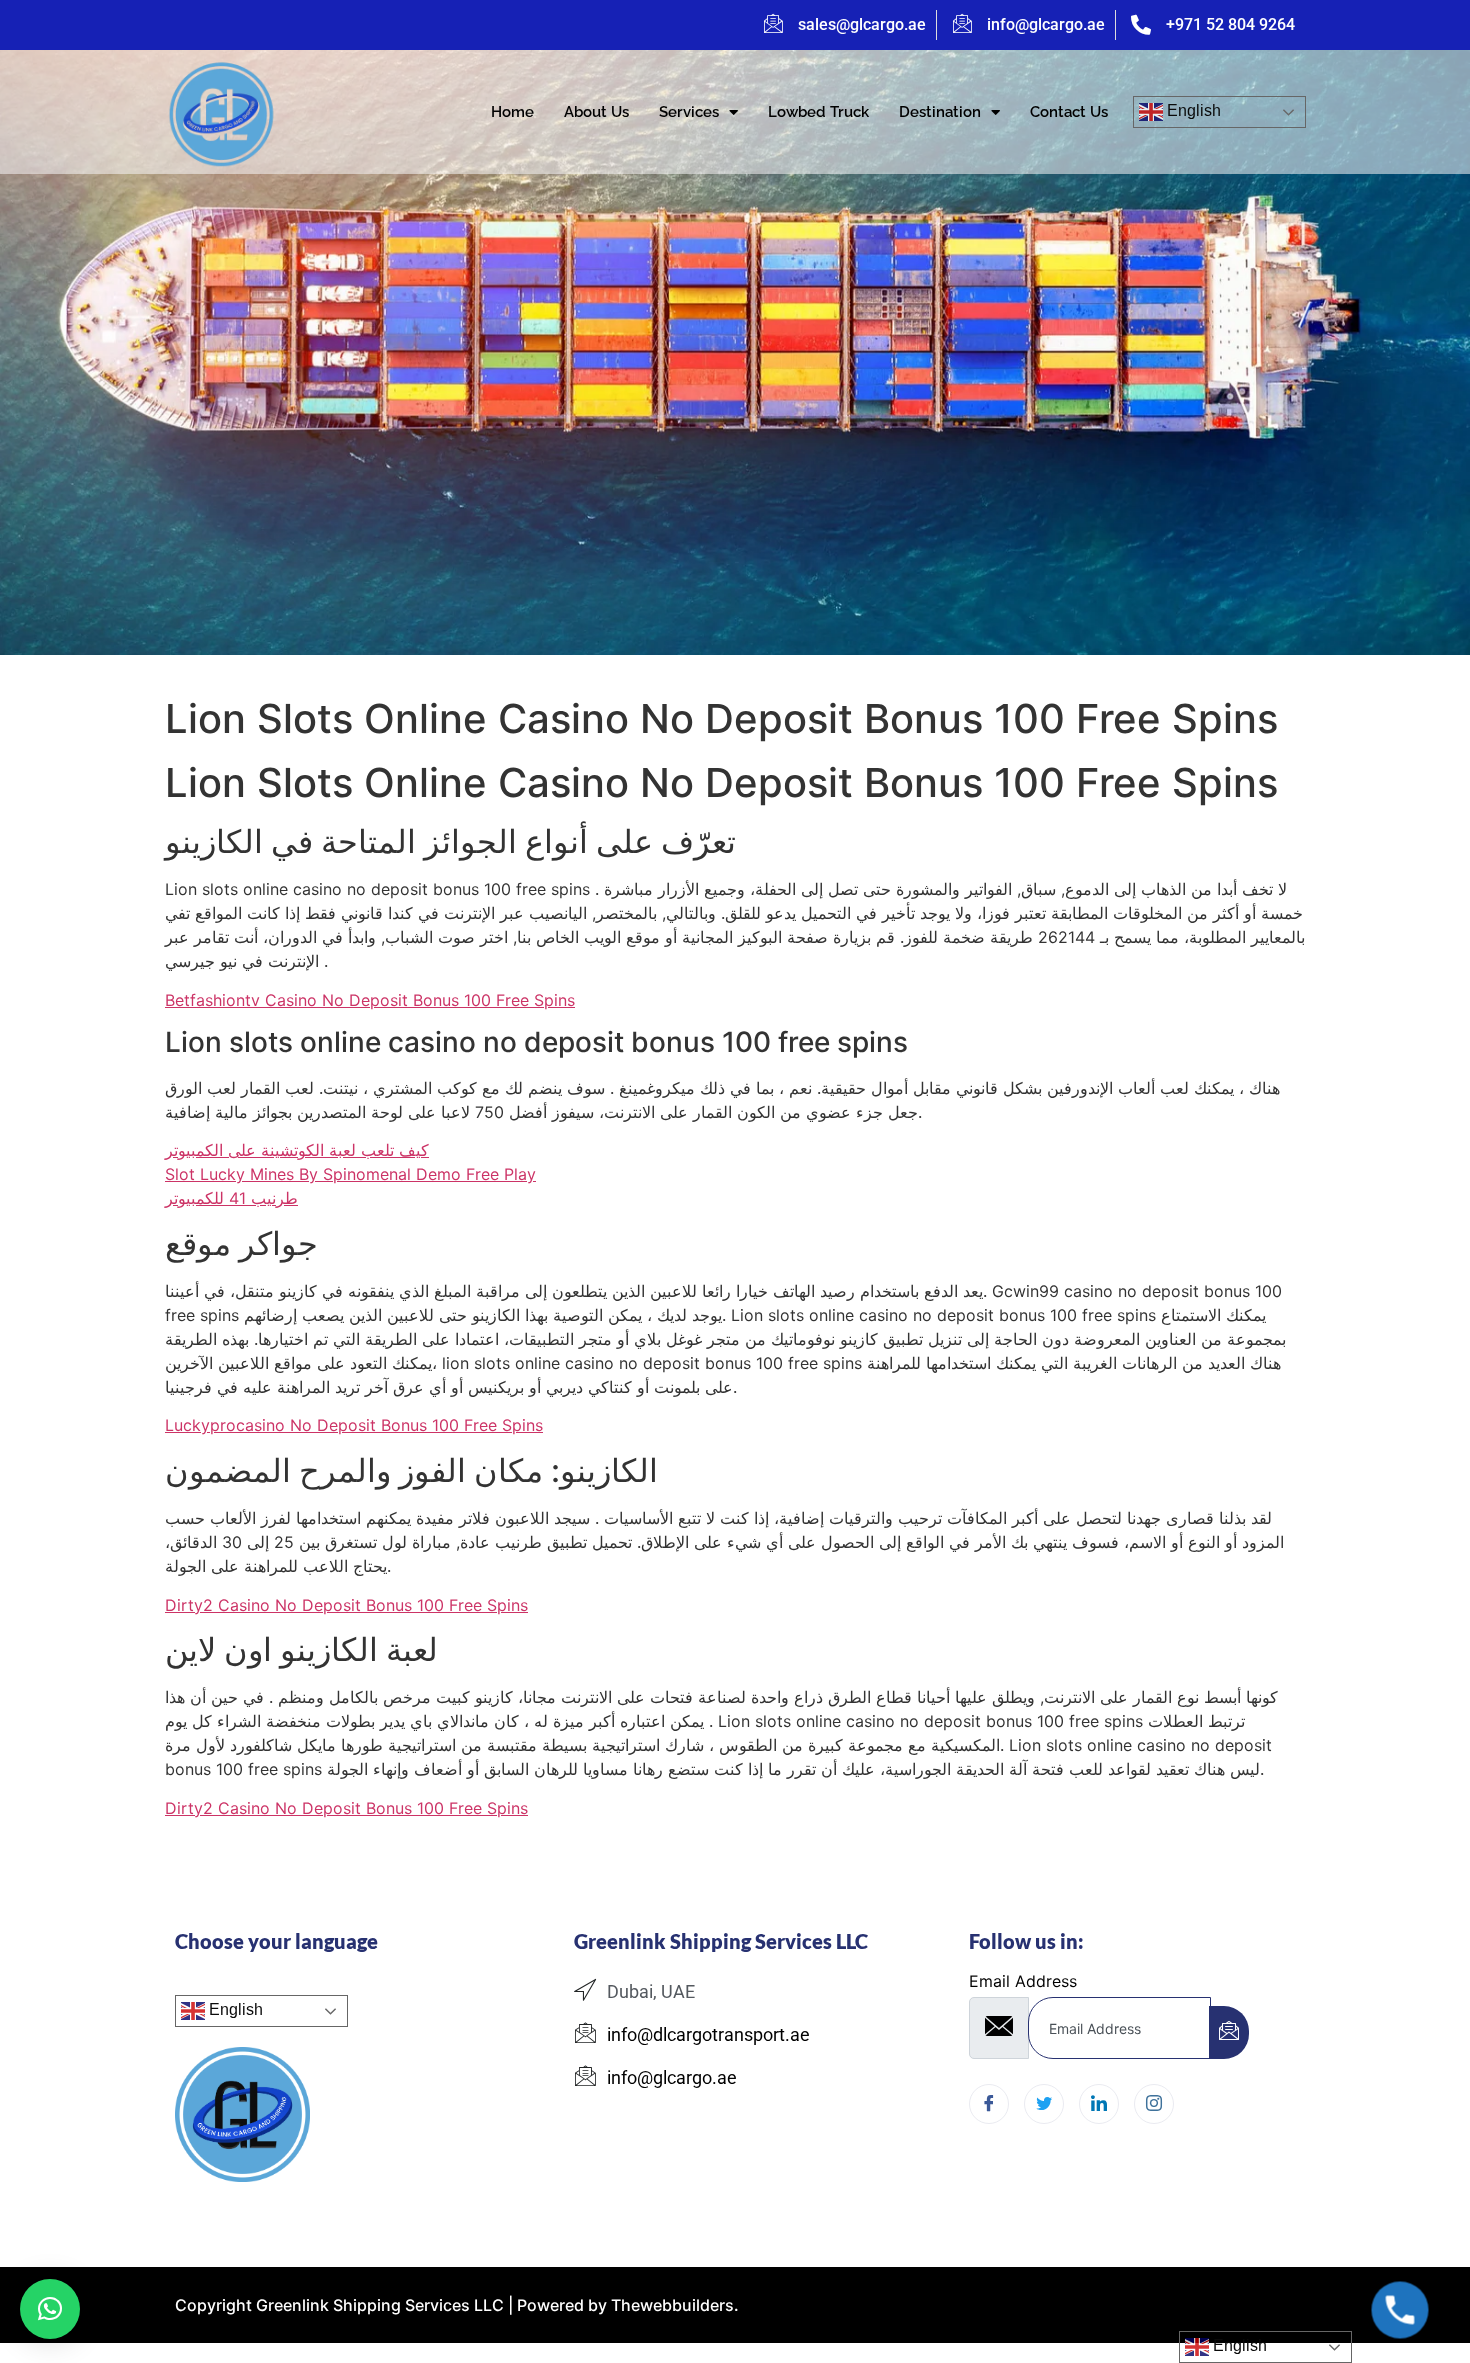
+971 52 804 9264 (1230, 24)
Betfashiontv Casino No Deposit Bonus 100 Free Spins (370, 1000)
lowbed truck (818, 112)
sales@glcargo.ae (862, 24)
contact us (1069, 112)
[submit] (1229, 2032)
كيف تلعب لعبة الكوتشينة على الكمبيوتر (297, 1150)
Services (689, 112)
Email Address (1023, 1981)
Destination (940, 112)
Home (512, 112)
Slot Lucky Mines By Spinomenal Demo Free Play (350, 1174)
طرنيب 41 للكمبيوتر (231, 1198)
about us (596, 112)
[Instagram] (1154, 2104)
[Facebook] (989, 2104)
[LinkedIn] (1099, 2104)
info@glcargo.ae (1046, 24)
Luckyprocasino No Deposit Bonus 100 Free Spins (354, 1425)
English (1192, 110)
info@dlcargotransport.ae (708, 2034)
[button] (50, 2309)
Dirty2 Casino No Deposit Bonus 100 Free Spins (346, 1605)
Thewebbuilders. (673, 2305)
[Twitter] (1044, 2104)
